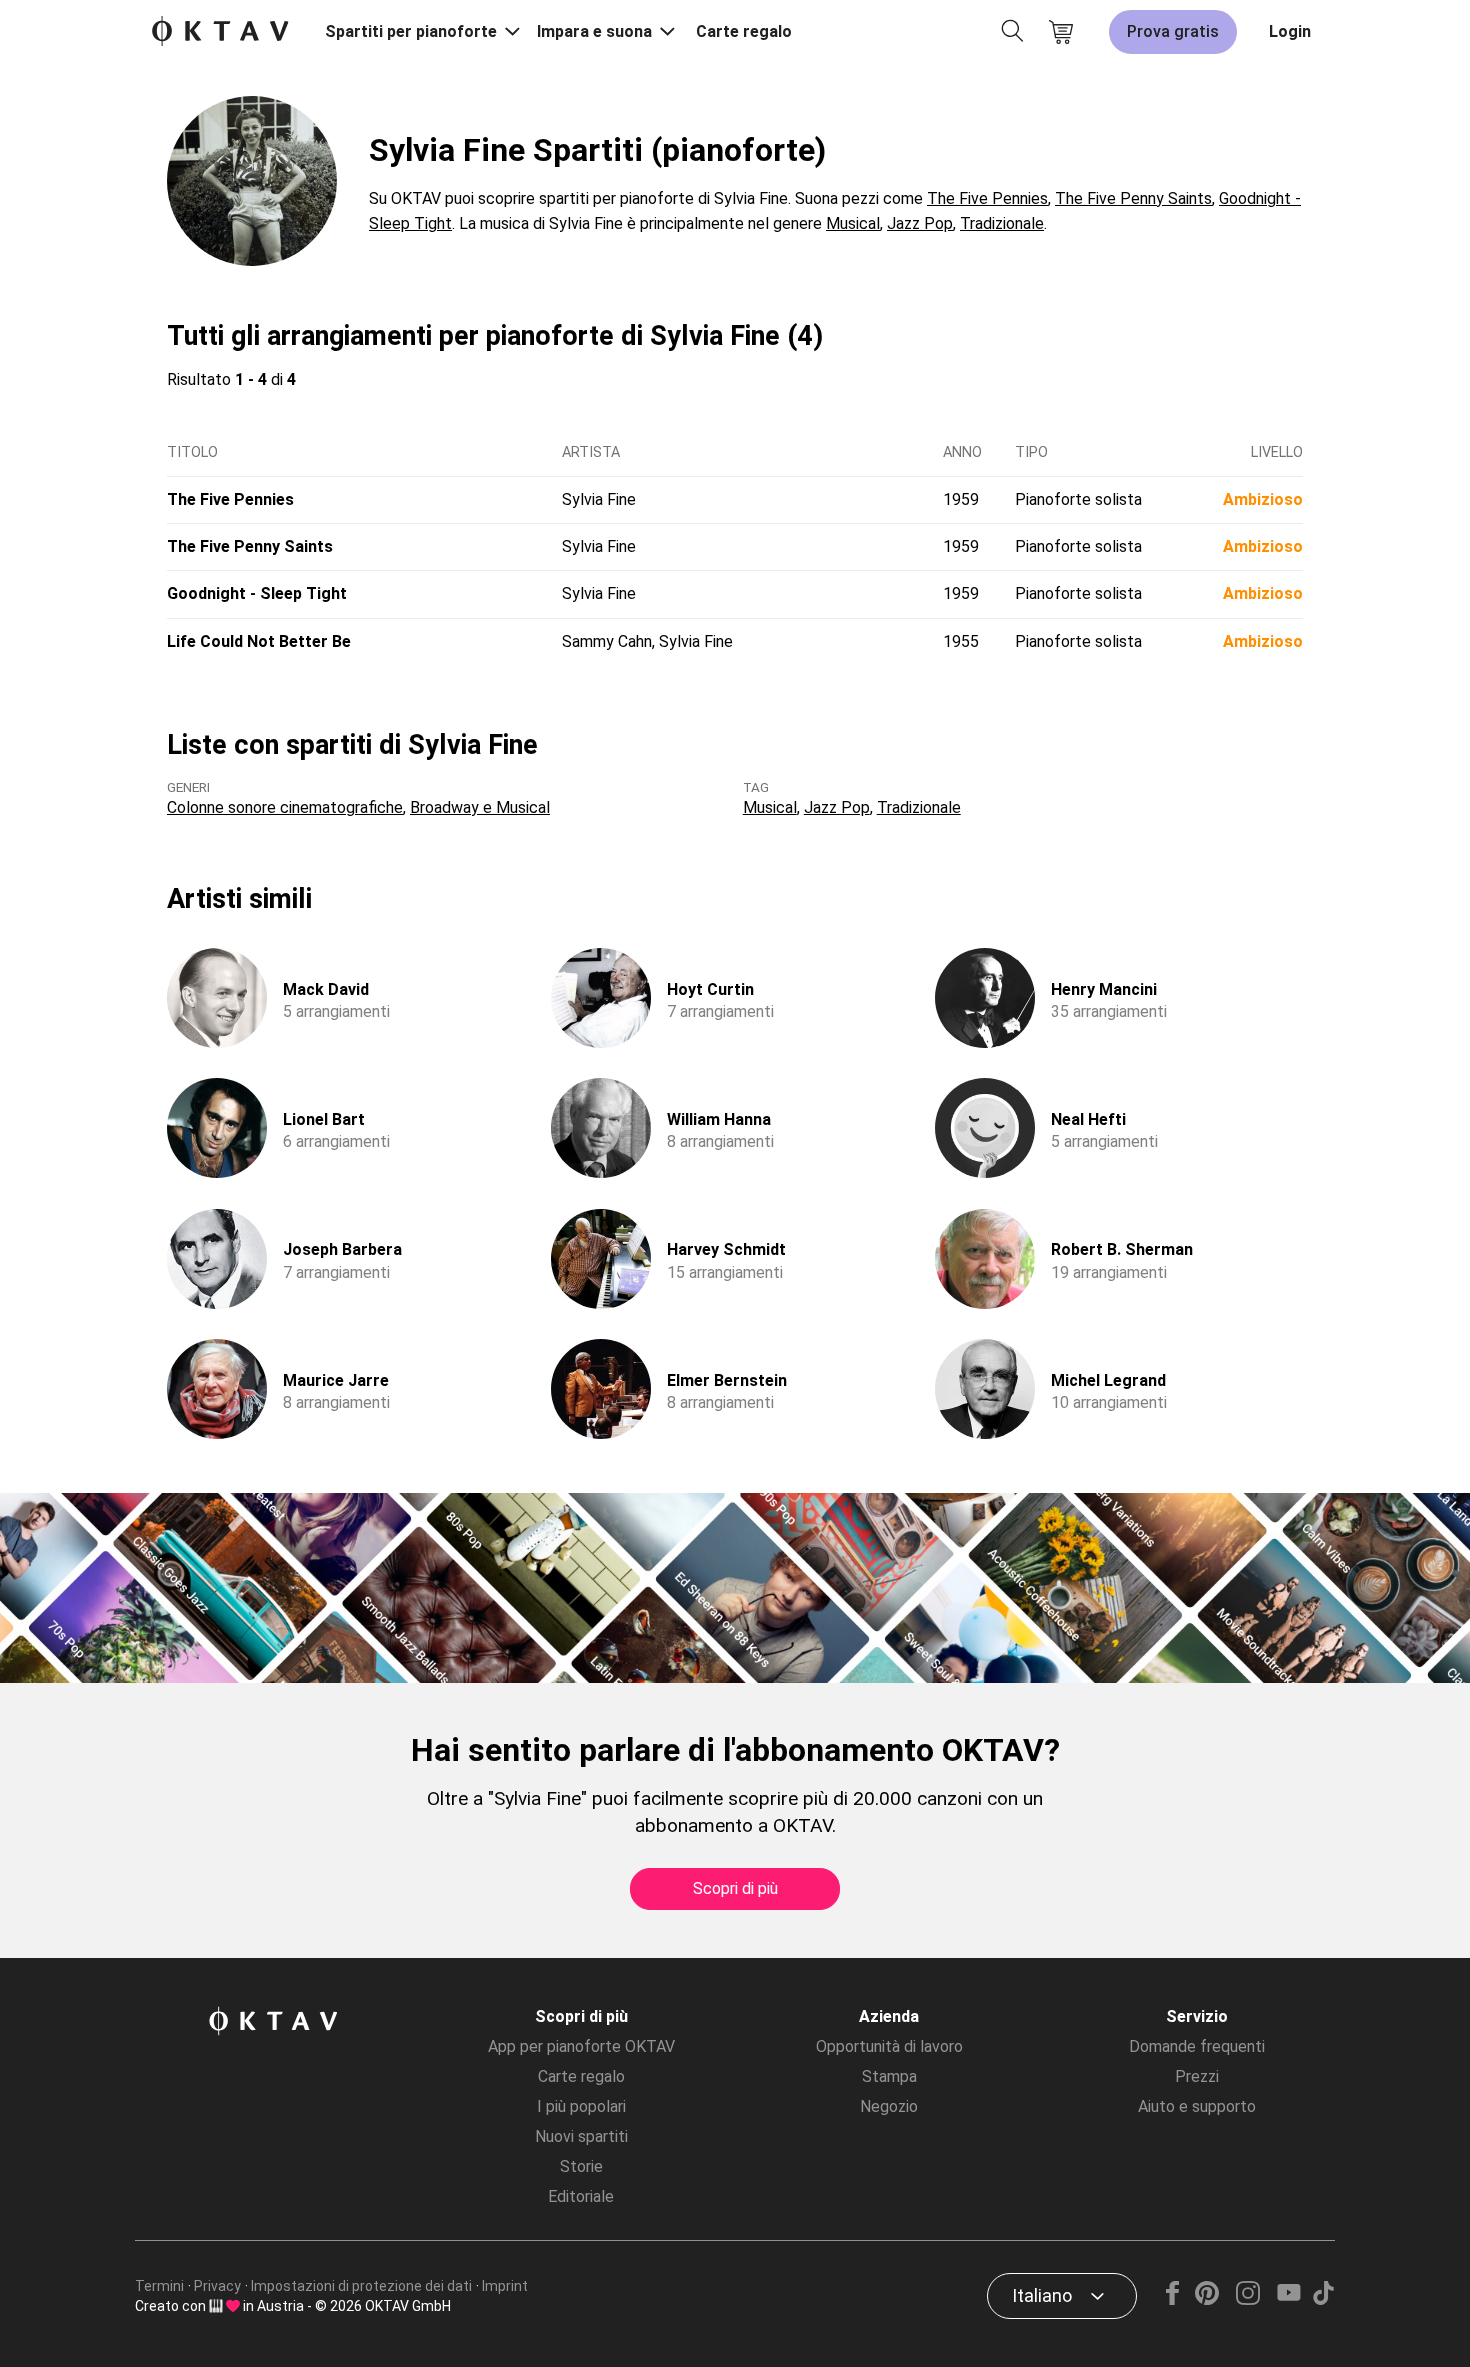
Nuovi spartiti (581, 2136)
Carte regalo (744, 31)
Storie (581, 2166)
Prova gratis (1173, 31)
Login (1290, 31)
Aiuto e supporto (1197, 2106)
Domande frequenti (1197, 2046)
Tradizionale (1002, 223)
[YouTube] (1288, 2299)
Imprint (505, 2286)
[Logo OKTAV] (220, 32)
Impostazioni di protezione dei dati (361, 2286)
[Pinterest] (1207, 2299)
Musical (853, 223)
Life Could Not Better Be (259, 641)
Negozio (889, 2106)
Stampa (889, 2076)
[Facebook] (1173, 2299)
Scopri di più (735, 1888)
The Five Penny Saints (1133, 198)
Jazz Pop (920, 223)
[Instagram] (1247, 2299)
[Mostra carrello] (1061, 32)
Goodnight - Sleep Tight (257, 593)
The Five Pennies (987, 198)
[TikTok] (1323, 2299)
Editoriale (581, 2196)
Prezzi (1197, 2076)
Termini (159, 2286)
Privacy (217, 2286)
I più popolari (581, 2106)
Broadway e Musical (480, 807)
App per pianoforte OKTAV (581, 2046)
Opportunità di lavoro (889, 2046)
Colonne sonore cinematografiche (285, 807)
